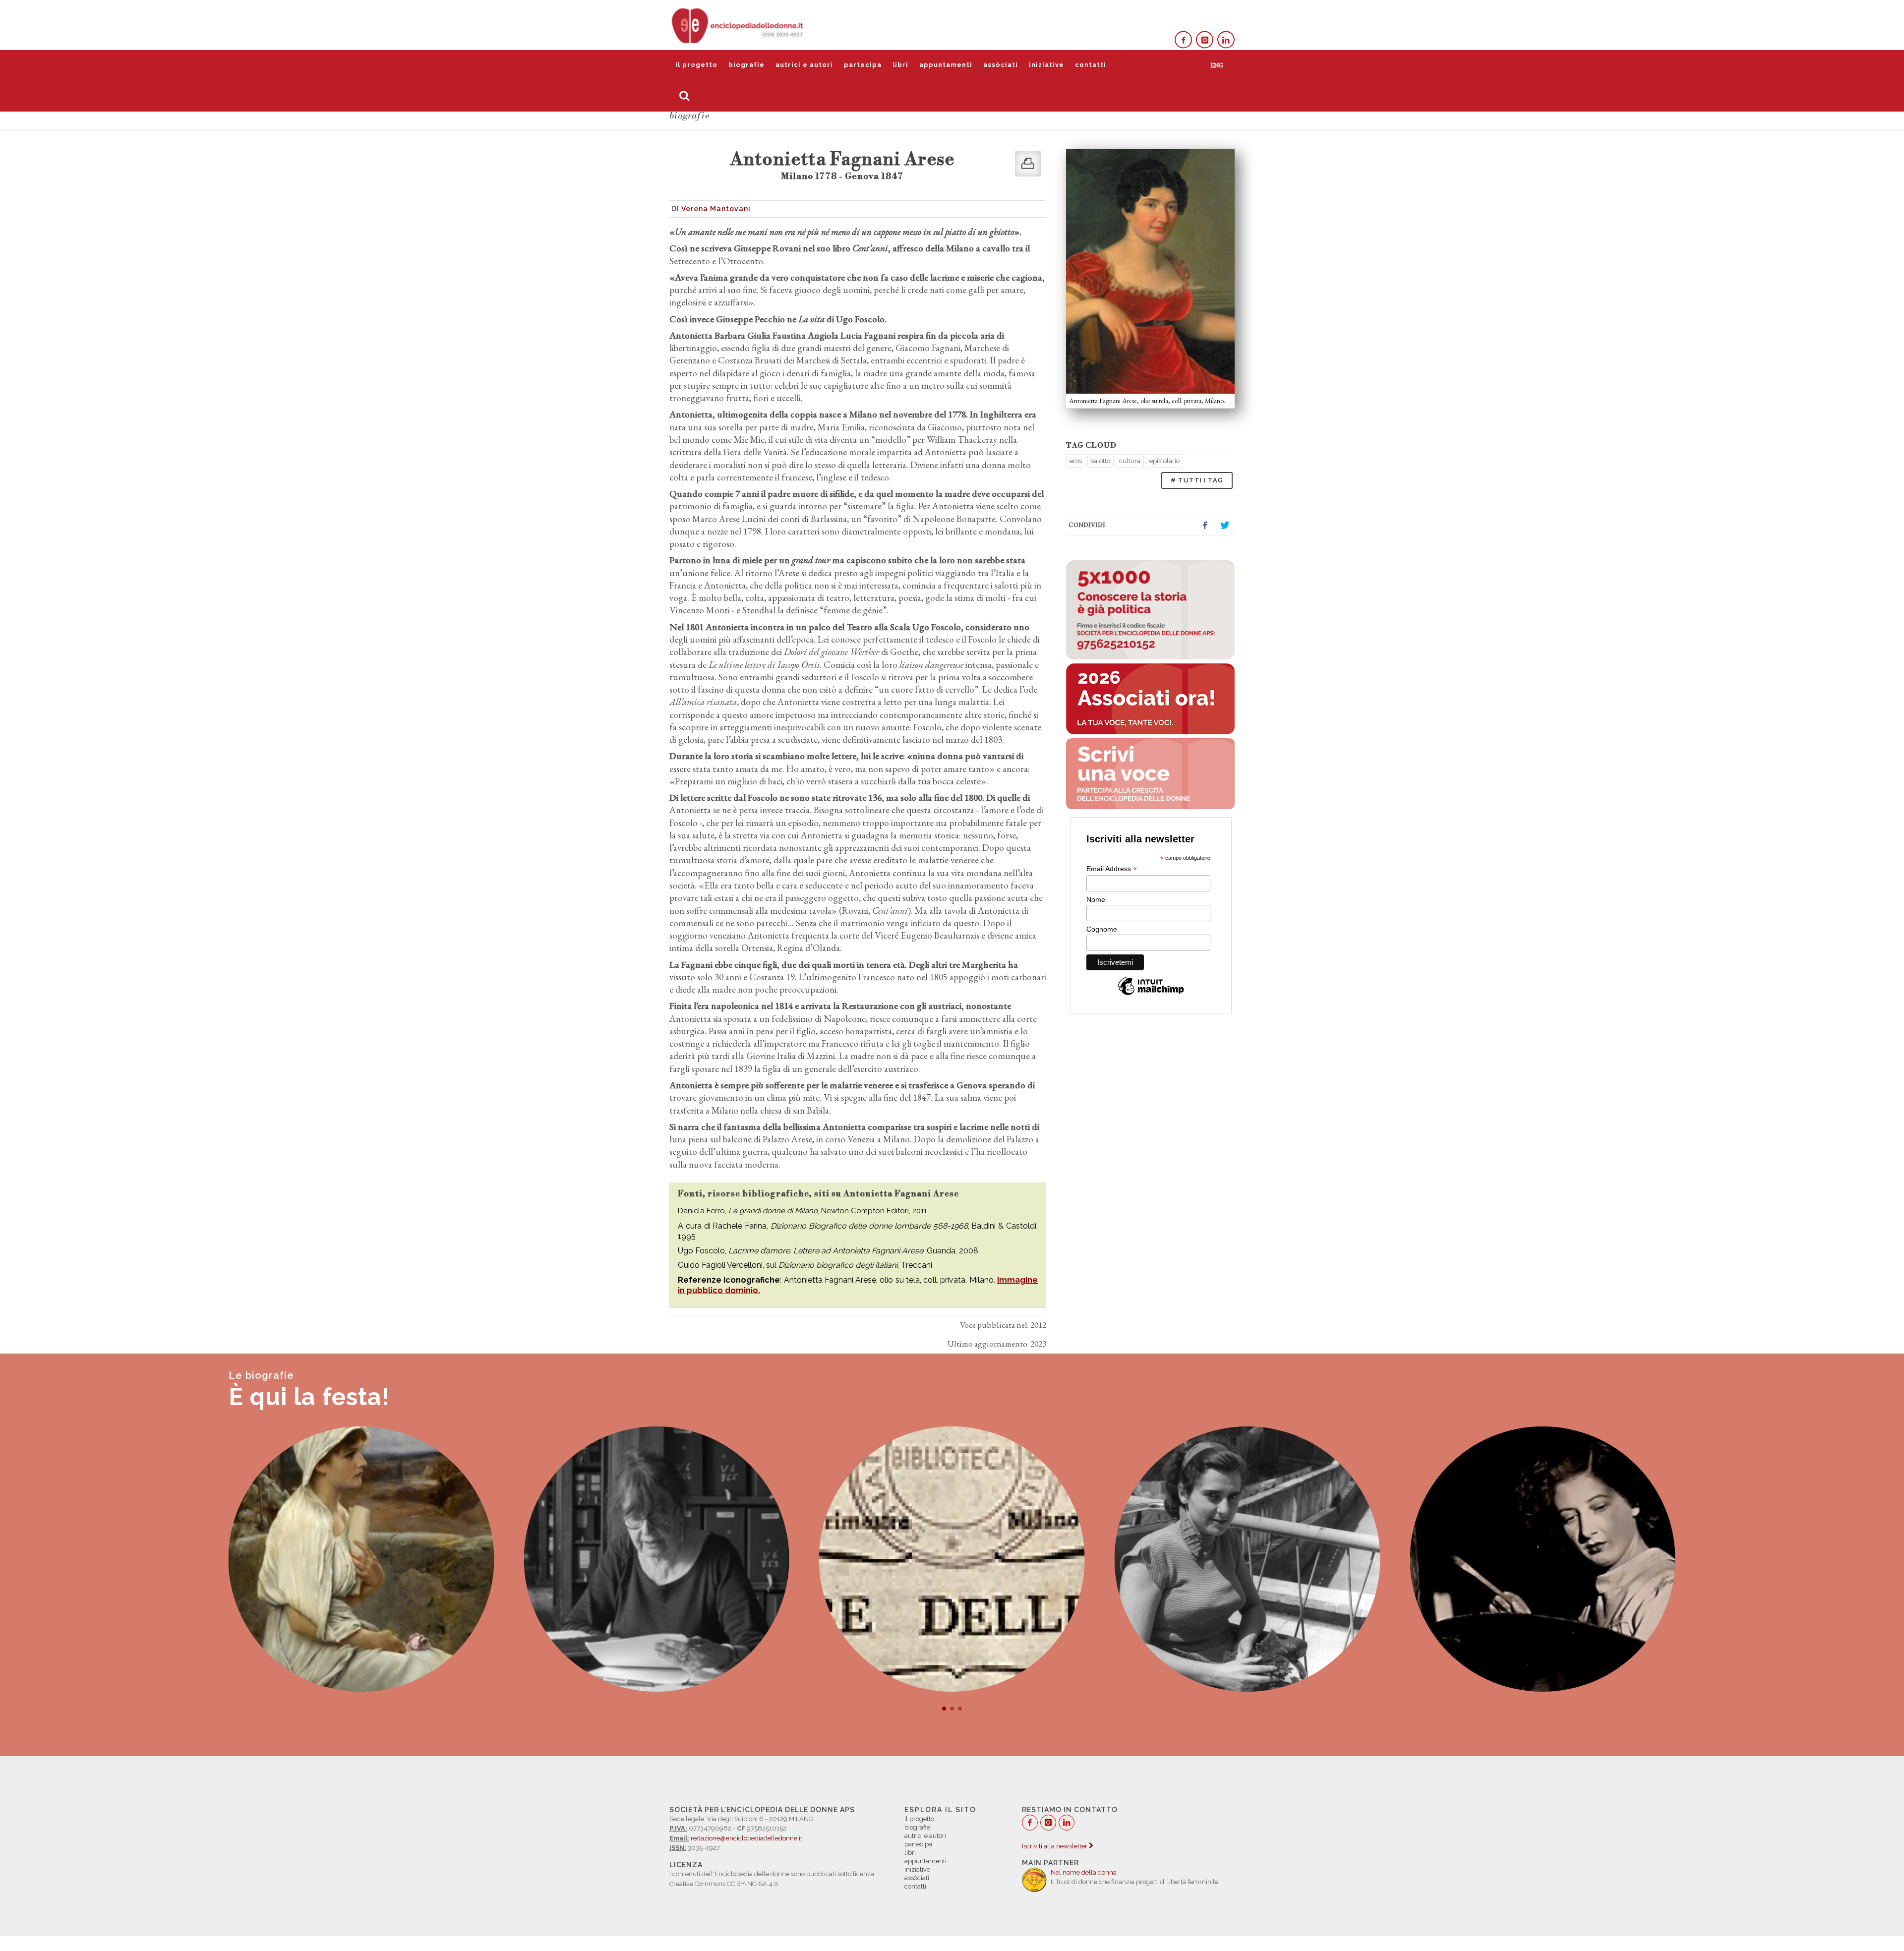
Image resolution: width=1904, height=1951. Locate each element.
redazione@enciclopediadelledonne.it (746, 1838)
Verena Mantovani (716, 209)
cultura (1130, 461)
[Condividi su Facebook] (1205, 526)
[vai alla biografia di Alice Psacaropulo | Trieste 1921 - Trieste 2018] (1248, 1559)
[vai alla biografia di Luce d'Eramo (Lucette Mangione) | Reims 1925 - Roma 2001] (952, 1559)
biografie (746, 65)
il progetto (696, 65)
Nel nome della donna (1084, 1872)
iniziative (1046, 65)
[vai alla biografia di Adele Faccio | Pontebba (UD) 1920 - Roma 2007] (1543, 1559)
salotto (1101, 461)
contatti (1091, 65)
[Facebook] (1183, 40)
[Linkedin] (1226, 40)
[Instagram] (1205, 40)
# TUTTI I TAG (1197, 480)
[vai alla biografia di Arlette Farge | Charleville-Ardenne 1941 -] (361, 1559)
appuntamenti (946, 65)
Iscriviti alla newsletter (1055, 1846)
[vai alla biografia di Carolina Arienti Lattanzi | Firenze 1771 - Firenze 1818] (656, 1559)
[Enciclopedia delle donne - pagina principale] (738, 25)
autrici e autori (804, 65)
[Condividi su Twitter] (1225, 526)
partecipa (863, 65)
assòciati (1001, 65)
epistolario (1164, 461)
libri (900, 65)
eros (1076, 461)
